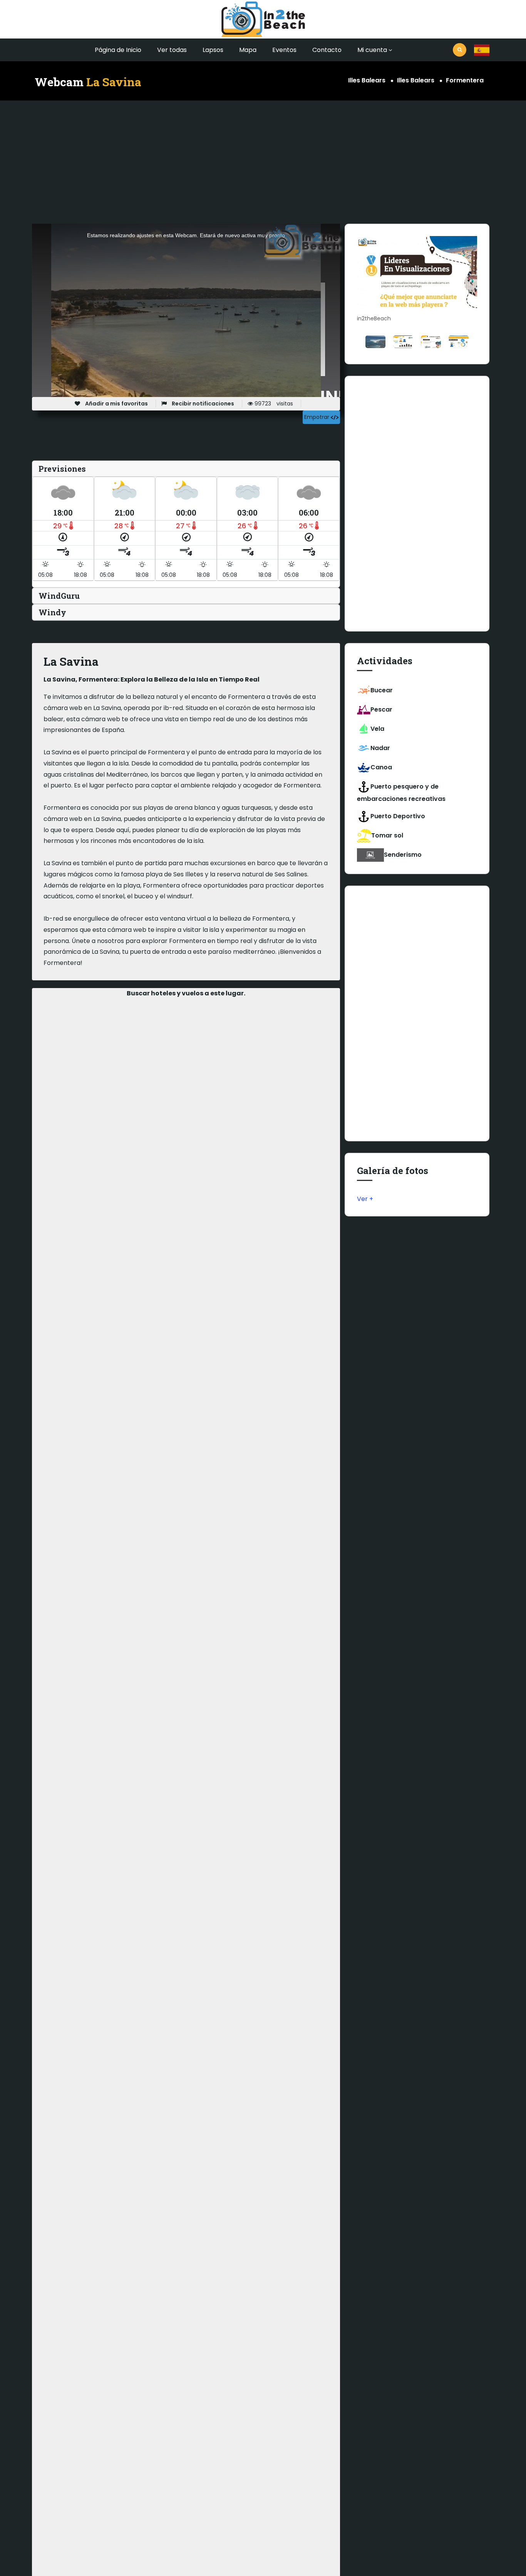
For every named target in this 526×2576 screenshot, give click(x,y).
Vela (377, 729)
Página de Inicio (118, 50)
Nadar (380, 748)
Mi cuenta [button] (372, 50)
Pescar (381, 709)
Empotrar (317, 417)
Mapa (248, 50)
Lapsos (213, 50)
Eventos (284, 50)
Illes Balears (367, 80)
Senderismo (403, 855)
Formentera (465, 80)
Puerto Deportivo (398, 816)
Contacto (327, 50)
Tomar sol (387, 835)
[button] (482, 50)
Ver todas (172, 50)
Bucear (382, 690)
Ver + (365, 1199)
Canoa (381, 767)
